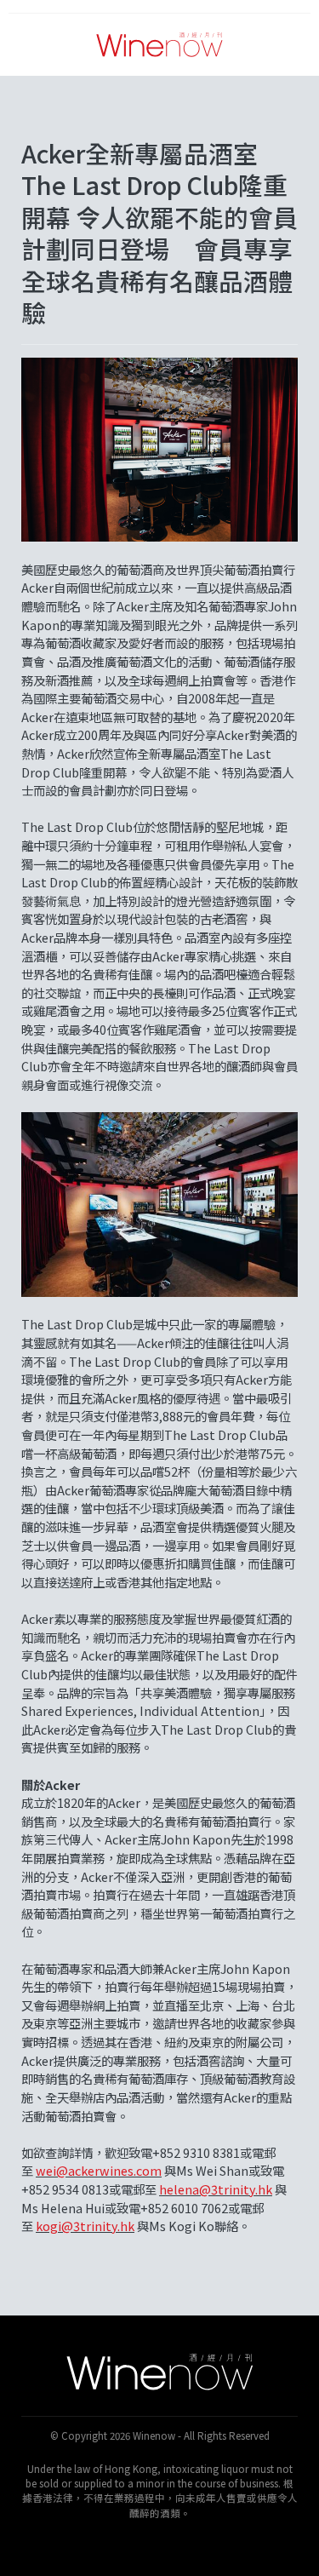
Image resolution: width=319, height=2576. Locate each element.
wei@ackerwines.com (99, 2170)
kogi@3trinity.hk (85, 2226)
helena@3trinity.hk (216, 2189)
